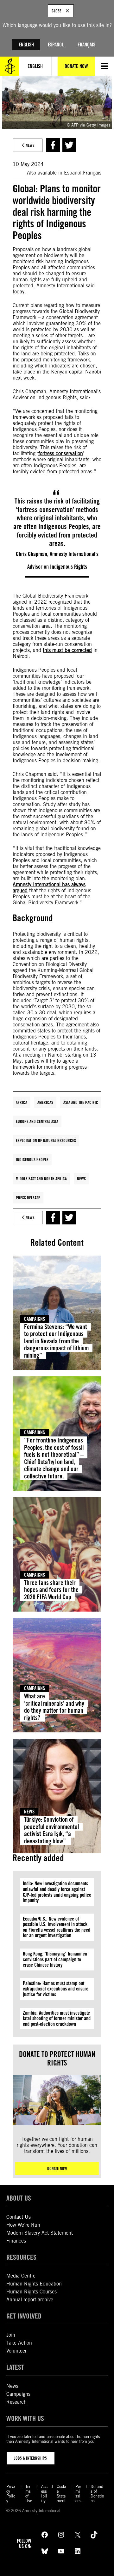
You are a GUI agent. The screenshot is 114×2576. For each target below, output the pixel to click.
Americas (45, 1102)
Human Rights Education (34, 2284)
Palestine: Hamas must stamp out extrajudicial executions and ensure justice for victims (56, 1989)
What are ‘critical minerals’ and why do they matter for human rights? (54, 1707)
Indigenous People (32, 1160)
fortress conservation (61, 453)
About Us (19, 2198)
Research (16, 2402)
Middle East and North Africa (41, 1179)
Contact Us (19, 2217)
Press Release (28, 1198)
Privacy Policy (11, 2494)
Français (86, 45)
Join (11, 2335)
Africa (22, 1102)
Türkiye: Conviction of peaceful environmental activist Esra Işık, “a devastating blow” (51, 1830)
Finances (16, 2241)
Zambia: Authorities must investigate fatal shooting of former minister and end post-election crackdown (57, 2018)
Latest (15, 2367)
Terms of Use (29, 2494)
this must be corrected (67, 650)
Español (56, 45)
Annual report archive (30, 2300)
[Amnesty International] (9, 66)
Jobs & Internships (31, 2458)
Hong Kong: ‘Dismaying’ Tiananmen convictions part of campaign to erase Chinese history (55, 1959)
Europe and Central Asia (37, 1121)
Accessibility (44, 2494)
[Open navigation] (104, 66)
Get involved (24, 2316)
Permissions (78, 2494)
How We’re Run (23, 2225)
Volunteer (16, 2351)
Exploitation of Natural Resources (46, 1141)
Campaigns (35, 1319)
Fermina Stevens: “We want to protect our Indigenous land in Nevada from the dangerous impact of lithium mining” (56, 1341)
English (26, 45)
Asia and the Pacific (81, 1102)
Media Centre (21, 2276)
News (81, 1179)
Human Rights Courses (32, 2292)
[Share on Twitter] (69, 145)
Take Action (19, 2343)
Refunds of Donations (97, 2494)
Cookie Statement (61, 2494)
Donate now (57, 2168)
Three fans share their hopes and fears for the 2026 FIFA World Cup (51, 1590)
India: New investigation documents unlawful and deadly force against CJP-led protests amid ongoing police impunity (57, 1892)
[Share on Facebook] (53, 145)
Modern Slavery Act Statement (40, 2233)
